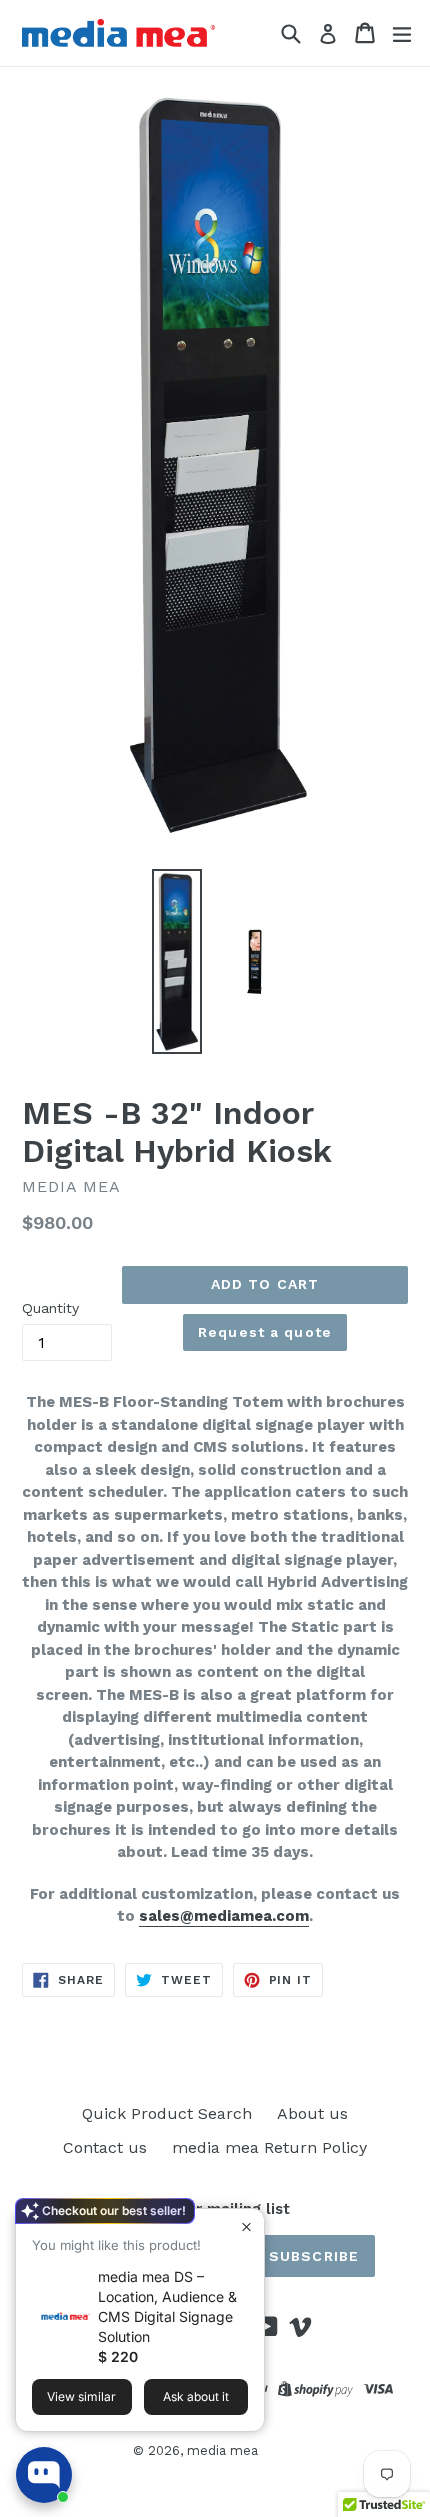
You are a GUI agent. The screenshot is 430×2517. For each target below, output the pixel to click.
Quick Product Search (167, 2113)
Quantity (50, 1308)
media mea (222, 2450)
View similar (81, 2396)
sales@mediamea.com (224, 1916)
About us (312, 2113)
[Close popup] (246, 2226)
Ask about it (196, 2396)
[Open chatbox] (44, 2475)
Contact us (105, 2147)
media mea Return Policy (269, 2147)
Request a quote (265, 1332)
